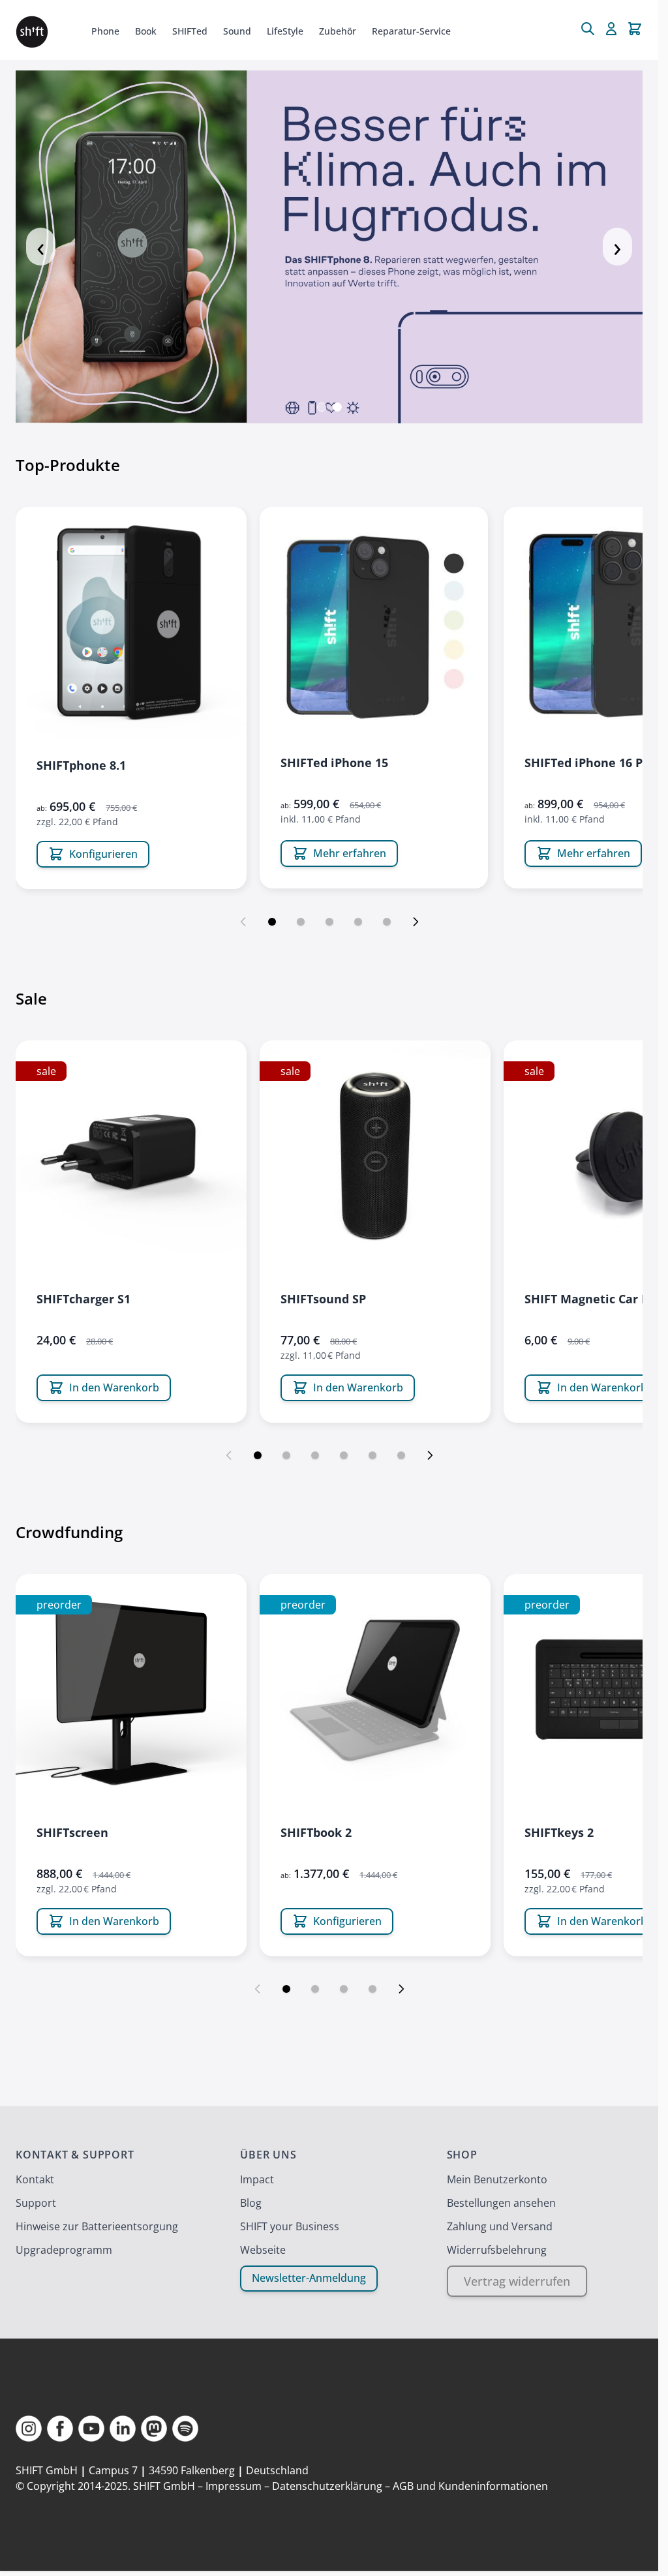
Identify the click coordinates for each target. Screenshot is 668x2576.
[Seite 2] (301, 922)
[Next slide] (416, 922)
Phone (105, 31)
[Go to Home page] (32, 32)
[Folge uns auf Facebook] (60, 2429)
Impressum (234, 2486)
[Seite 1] (272, 922)
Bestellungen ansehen (501, 2203)
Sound (237, 31)
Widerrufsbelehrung (497, 2250)
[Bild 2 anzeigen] (337, 407)
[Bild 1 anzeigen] (322, 407)
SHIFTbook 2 (316, 1832)
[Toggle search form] (588, 29)
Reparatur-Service (411, 31)
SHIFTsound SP (323, 1299)
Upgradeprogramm (64, 2250)
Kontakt (35, 2179)
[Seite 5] (387, 922)
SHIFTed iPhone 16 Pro (590, 763)
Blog (251, 2203)
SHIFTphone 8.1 (81, 765)
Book (146, 31)
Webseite (263, 2250)
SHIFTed (190, 31)
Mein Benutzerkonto (497, 2179)
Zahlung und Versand (500, 2226)
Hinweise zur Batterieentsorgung (97, 2226)
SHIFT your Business (290, 2226)
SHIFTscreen (72, 1832)
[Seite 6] (401, 1455)
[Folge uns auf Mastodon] (154, 2429)
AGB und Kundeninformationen (470, 2486)
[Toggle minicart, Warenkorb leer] (635, 29)
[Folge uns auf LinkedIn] (123, 2429)
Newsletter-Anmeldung (309, 2278)
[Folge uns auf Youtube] (91, 2429)
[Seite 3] (329, 922)
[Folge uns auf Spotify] (185, 2429)
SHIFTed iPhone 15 (334, 763)
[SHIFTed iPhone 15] (374, 621)
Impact (257, 2179)
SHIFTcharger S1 (83, 1299)
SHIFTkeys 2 (559, 1832)
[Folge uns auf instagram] (29, 2429)
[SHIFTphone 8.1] (131, 622)
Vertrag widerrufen (517, 2281)
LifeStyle (285, 31)
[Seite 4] (358, 922)
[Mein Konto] (611, 29)
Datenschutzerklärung (327, 2486)
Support (36, 2203)
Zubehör (338, 31)
